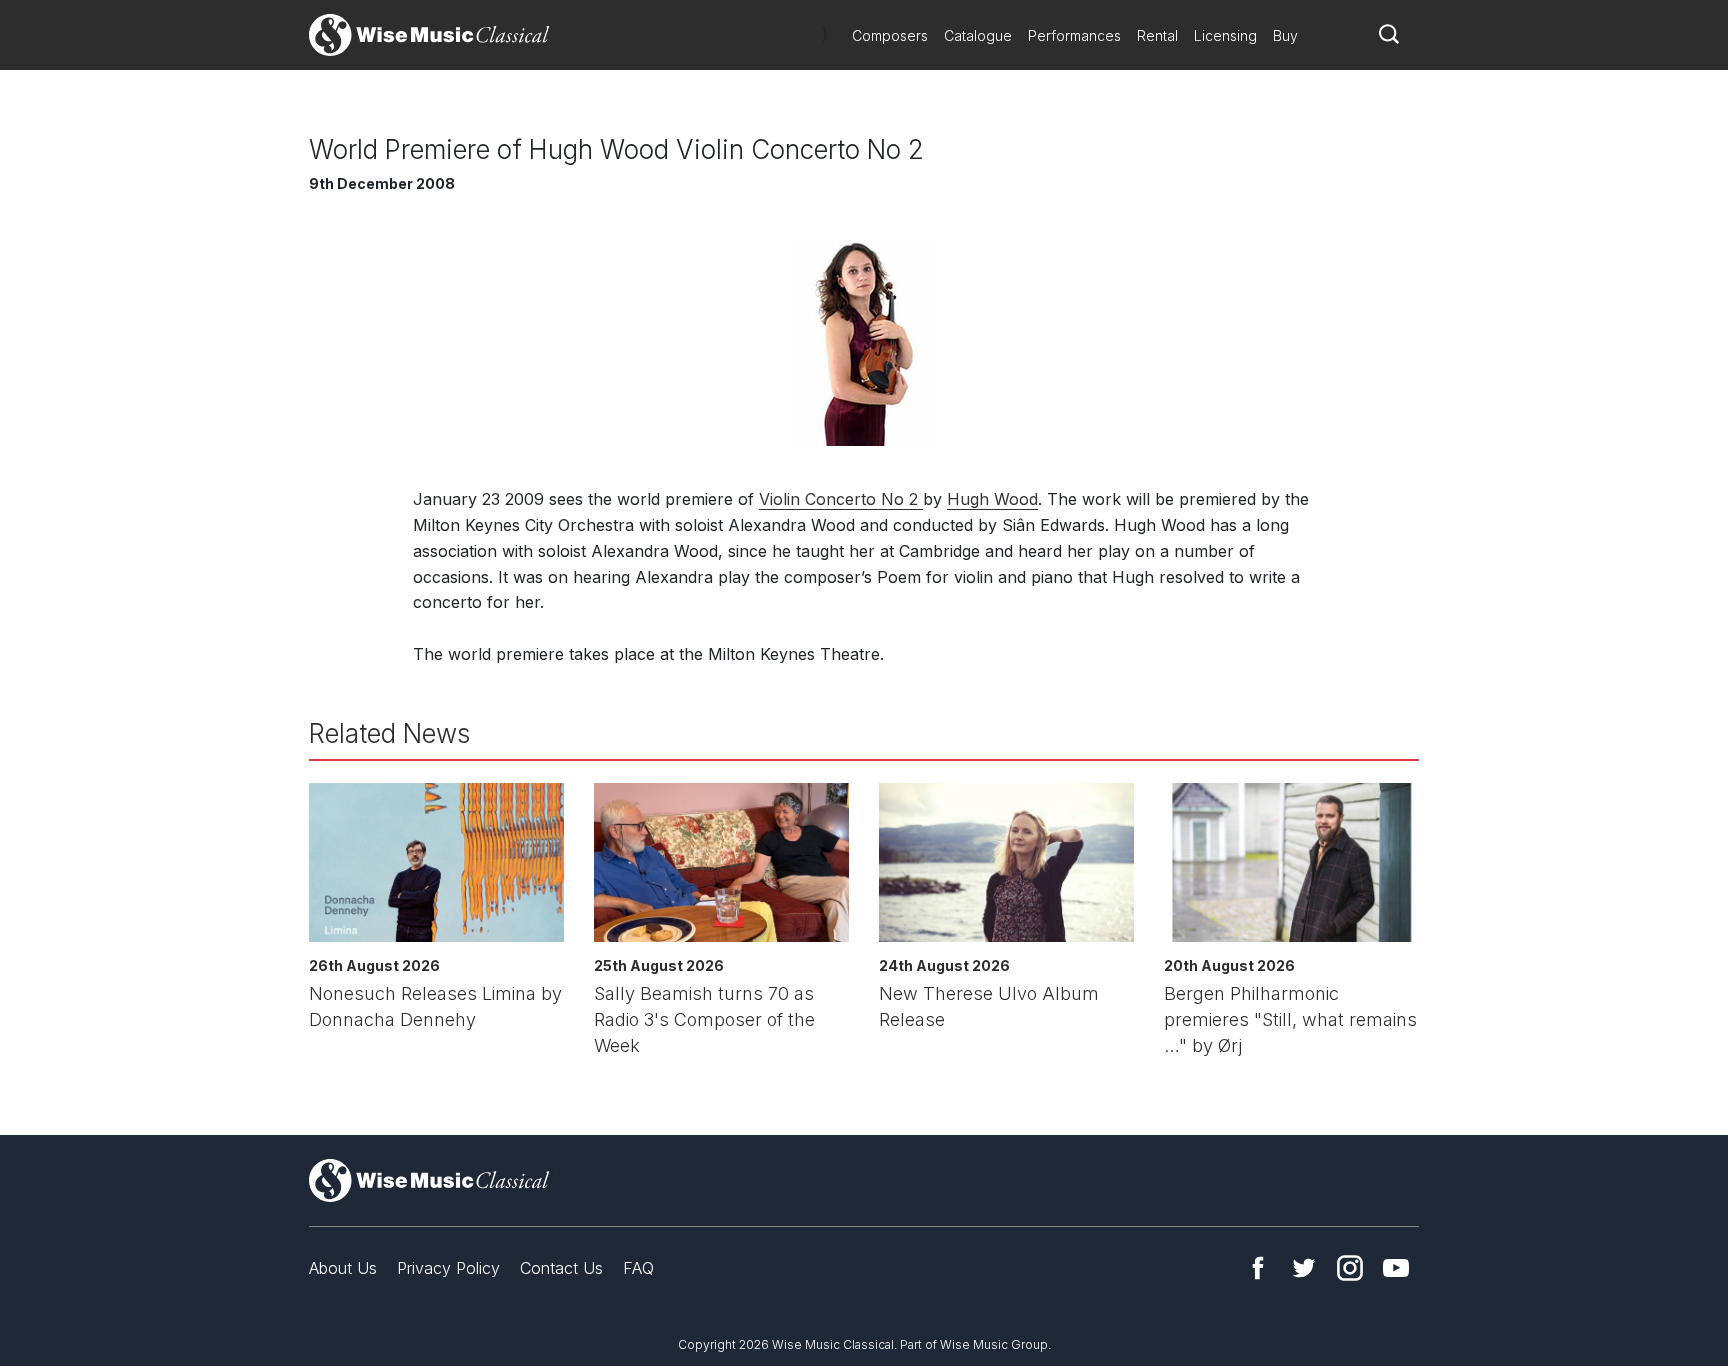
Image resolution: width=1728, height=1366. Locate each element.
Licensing (1225, 35)
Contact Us (561, 1268)
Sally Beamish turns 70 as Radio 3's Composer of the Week (704, 1019)
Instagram (1350, 1268)
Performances (1074, 35)
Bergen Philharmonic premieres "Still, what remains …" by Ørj (1290, 1019)
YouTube (1396, 1268)
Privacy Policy (448, 1268)
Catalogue (978, 35)
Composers (890, 35)
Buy (1285, 35)
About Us (343, 1268)
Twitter (1304, 1268)
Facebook (1258, 1268)
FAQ (638, 1268)
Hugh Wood (992, 499)
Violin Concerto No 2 (841, 499)
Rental (1157, 35)
